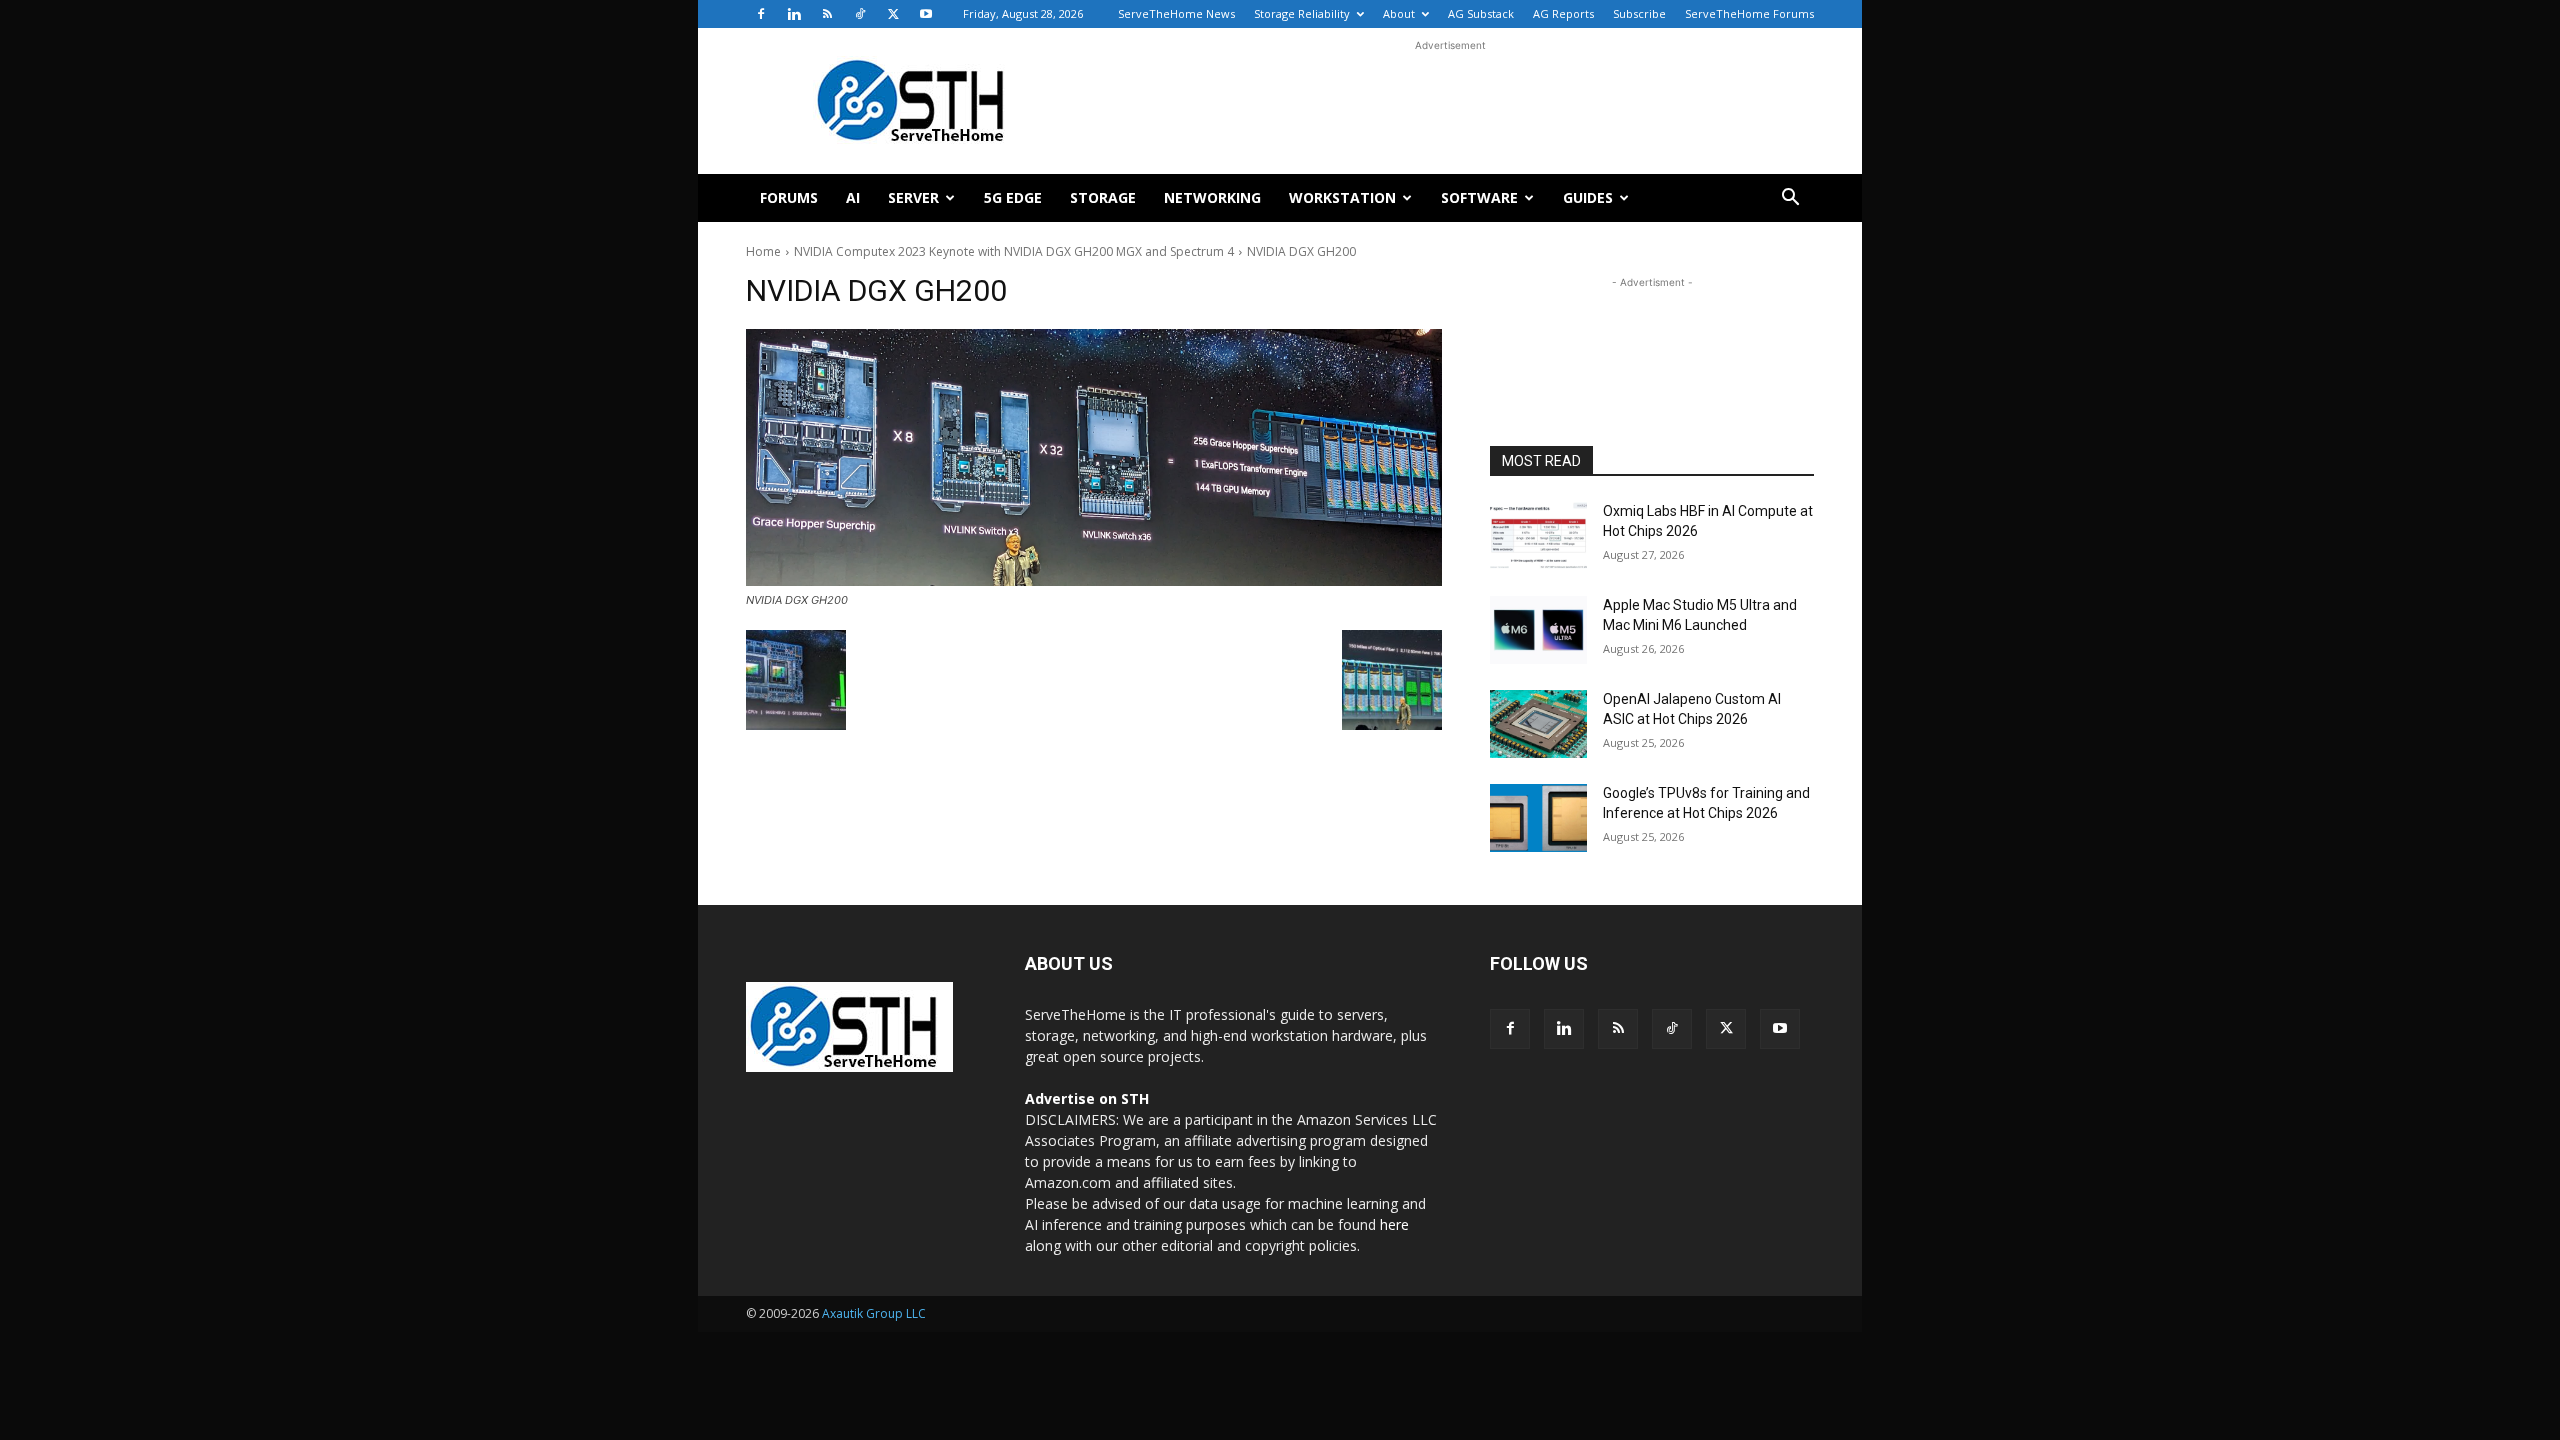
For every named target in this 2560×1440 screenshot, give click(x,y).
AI (853, 197)
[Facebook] (761, 14)
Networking (1212, 197)
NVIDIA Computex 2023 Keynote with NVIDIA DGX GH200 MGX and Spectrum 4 (1014, 251)
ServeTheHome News (1176, 13)
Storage (1103, 197)
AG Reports (1563, 13)
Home (763, 251)
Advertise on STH (1087, 1098)
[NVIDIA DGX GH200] (1094, 457)
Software (1479, 197)
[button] (1790, 199)
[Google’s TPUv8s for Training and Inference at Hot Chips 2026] (1538, 818)
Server (913, 197)
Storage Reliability (1302, 13)
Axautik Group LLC (874, 1313)
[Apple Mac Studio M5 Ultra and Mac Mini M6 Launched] (1538, 630)
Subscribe (1639, 13)
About (1399, 13)
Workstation (1342, 197)
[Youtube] (926, 14)
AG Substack (1481, 13)
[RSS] (827, 14)
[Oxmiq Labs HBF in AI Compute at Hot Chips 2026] (1538, 536)
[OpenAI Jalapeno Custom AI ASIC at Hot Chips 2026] (1538, 724)
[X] (893, 14)
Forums (789, 197)
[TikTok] (860, 14)
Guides (1588, 197)
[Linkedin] (794, 14)
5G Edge (1013, 197)
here (1394, 1224)
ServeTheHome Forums (1749, 13)
